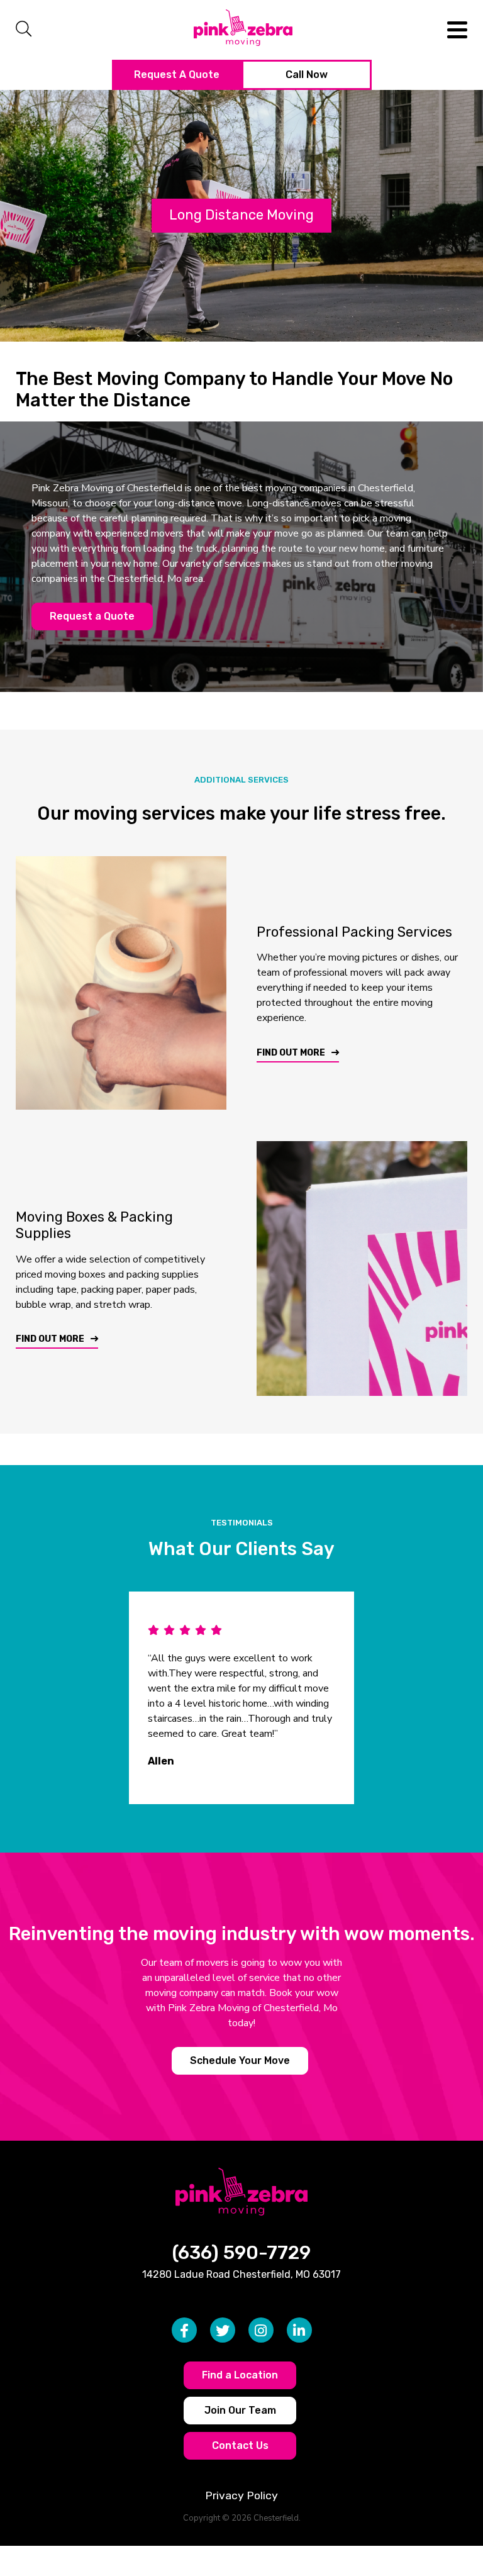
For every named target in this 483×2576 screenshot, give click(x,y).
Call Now (307, 75)
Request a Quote (92, 616)
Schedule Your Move (240, 2060)
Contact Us (240, 2445)
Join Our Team (240, 2410)
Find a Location (240, 2375)
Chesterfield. (277, 2518)
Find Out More (291, 1053)
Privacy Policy (241, 2495)
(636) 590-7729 (241, 2253)
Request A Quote (177, 75)
